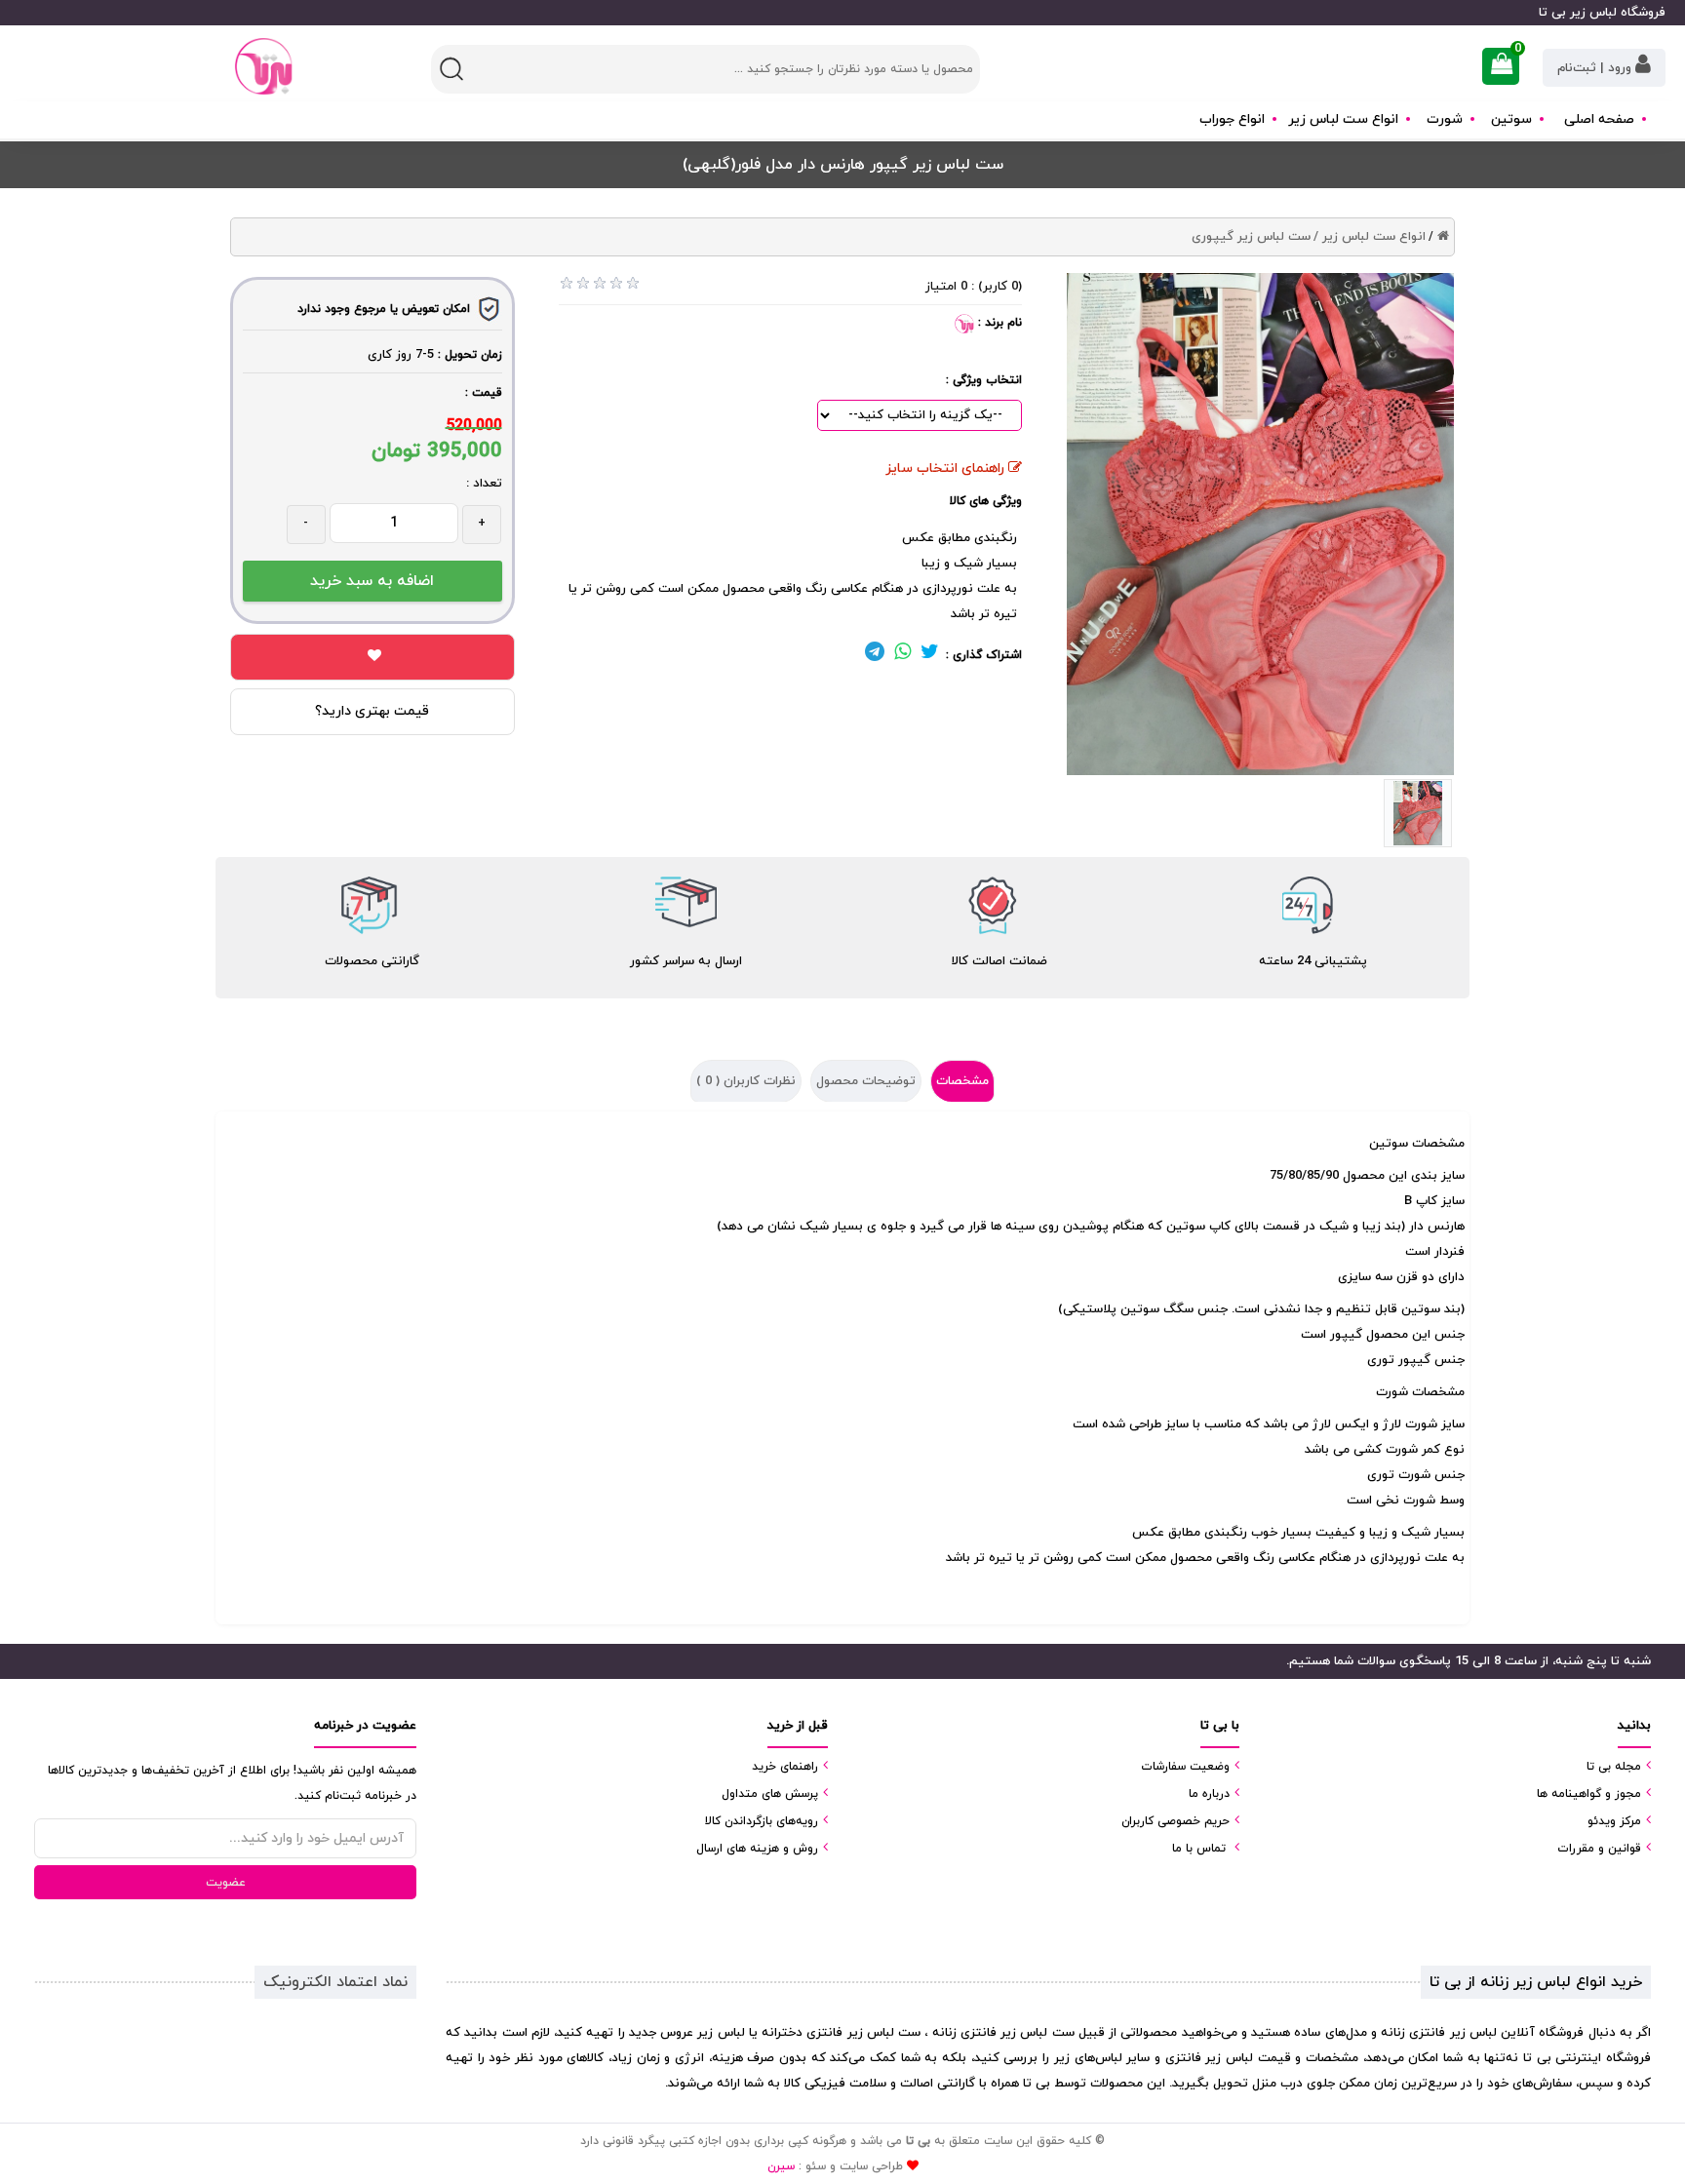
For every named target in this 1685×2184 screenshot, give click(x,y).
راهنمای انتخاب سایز (947, 468)
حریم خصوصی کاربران (1176, 1821)
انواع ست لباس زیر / (1370, 237)
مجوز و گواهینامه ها (1589, 1794)
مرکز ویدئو (1614, 1821)
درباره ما (1209, 1794)
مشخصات (962, 1081)
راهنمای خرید (785, 1767)
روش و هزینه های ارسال (757, 1849)
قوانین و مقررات (1599, 1849)
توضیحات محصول (866, 1081)
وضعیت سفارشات (1185, 1767)
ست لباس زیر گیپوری (1251, 237)
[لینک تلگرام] (875, 655)
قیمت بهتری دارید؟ (372, 711)
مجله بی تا (1614, 1767)
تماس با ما (1199, 1849)
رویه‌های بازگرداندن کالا (762, 1821)
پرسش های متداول (770, 1794)
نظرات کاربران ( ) (746, 1081)
